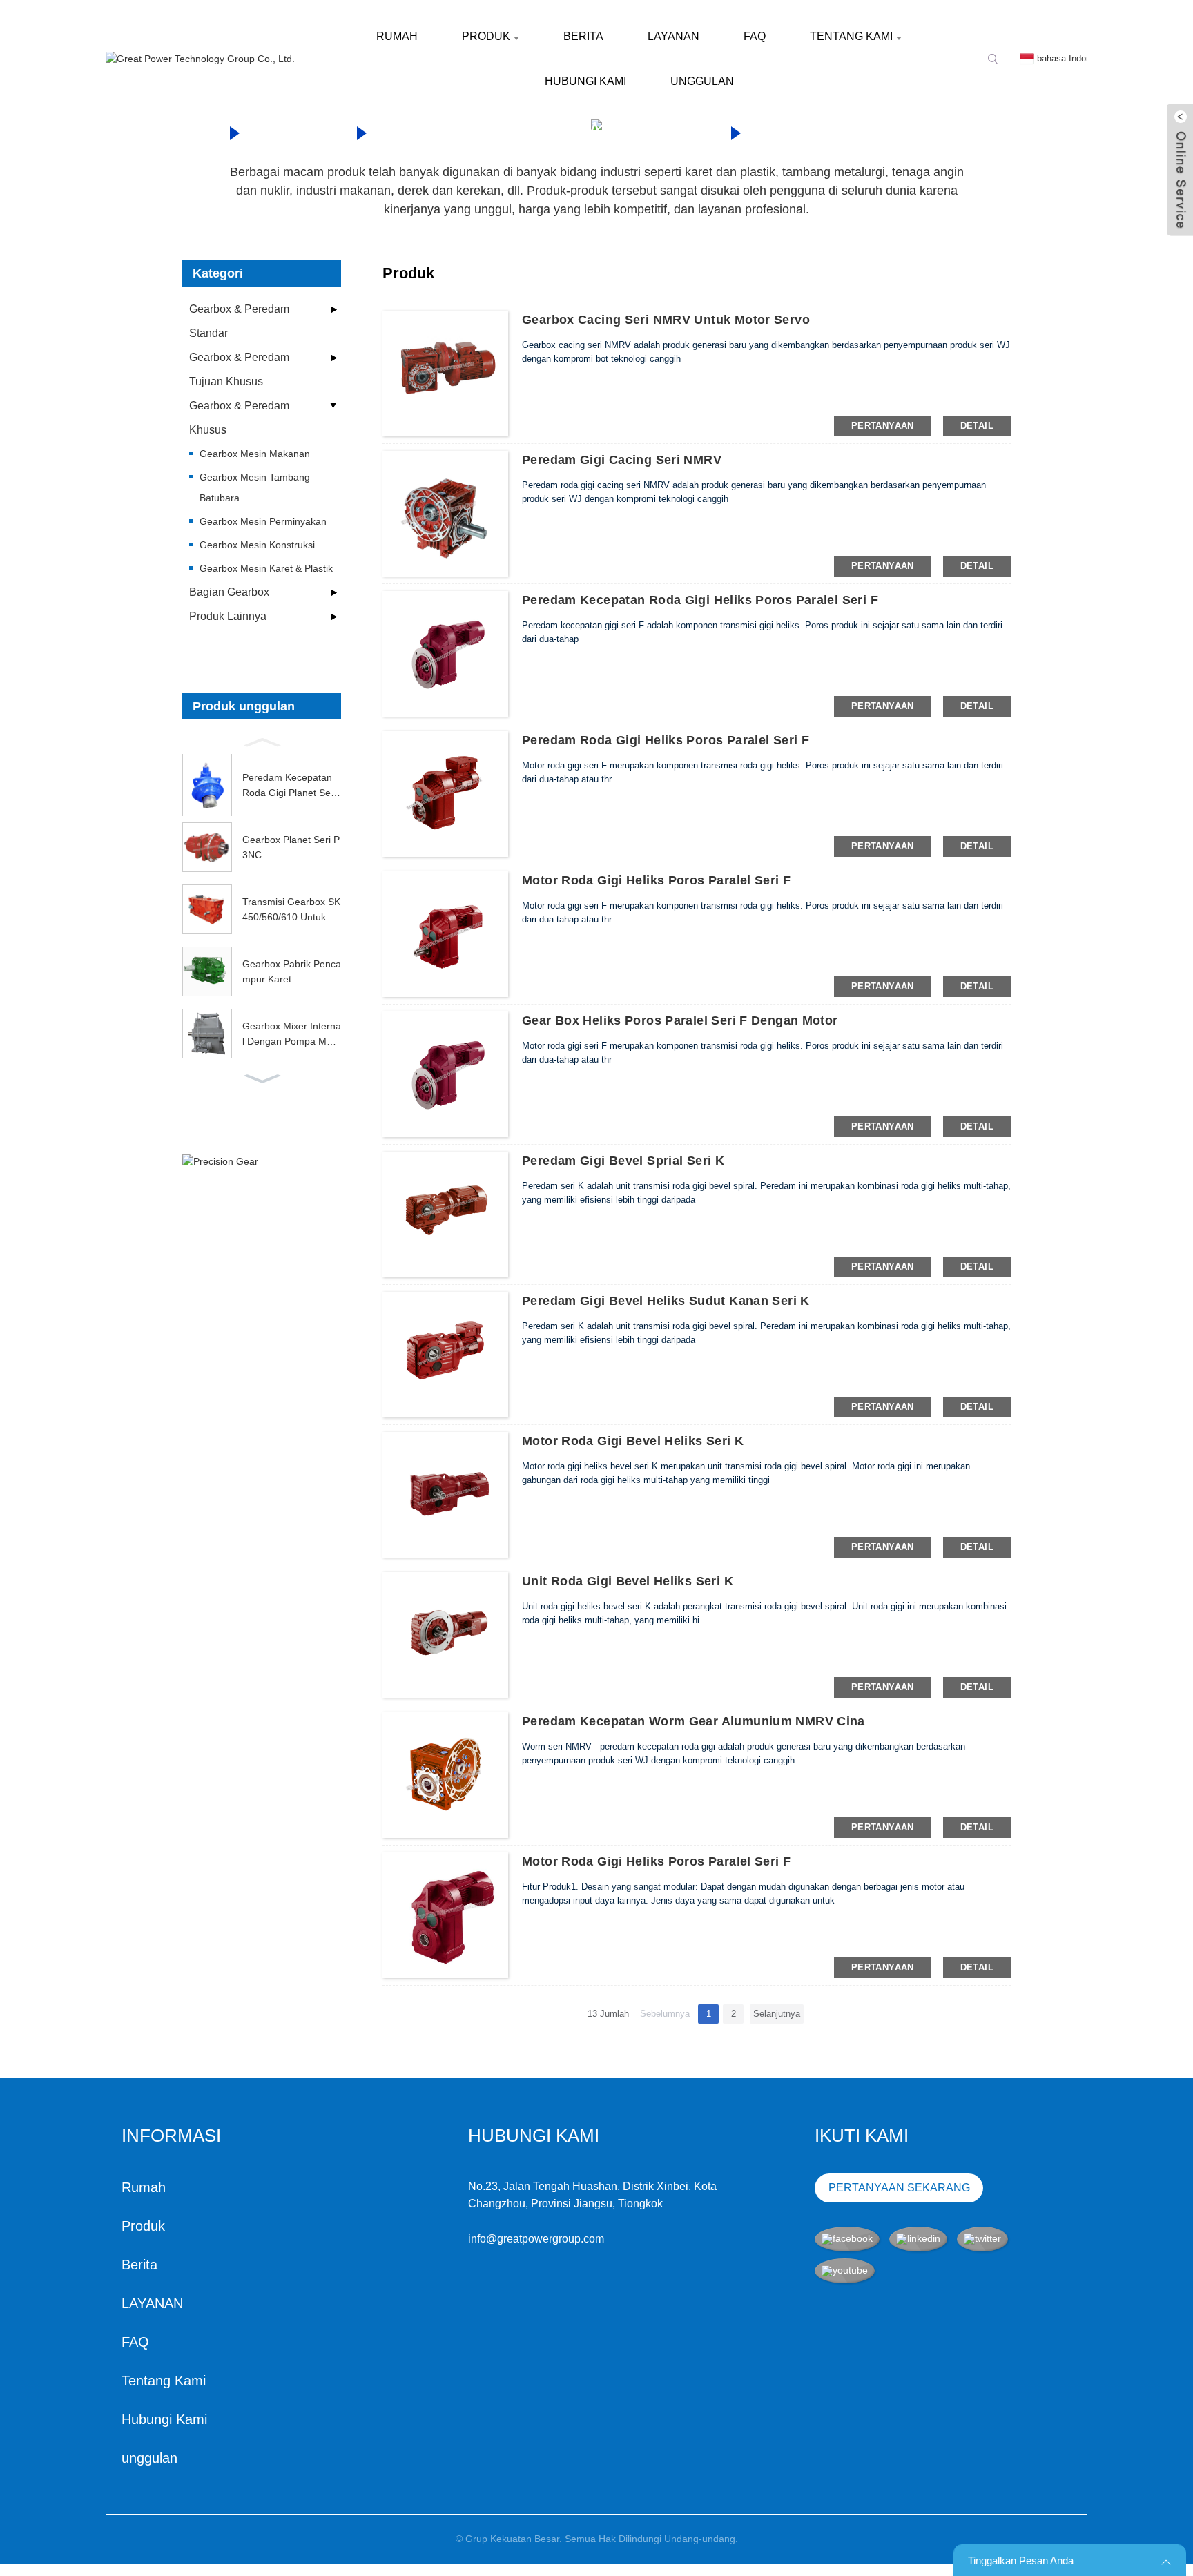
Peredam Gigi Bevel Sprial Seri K (623, 1161)
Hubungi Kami (585, 81)
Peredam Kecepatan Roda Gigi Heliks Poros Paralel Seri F (700, 600)
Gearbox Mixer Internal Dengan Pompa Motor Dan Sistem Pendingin (292, 1035)
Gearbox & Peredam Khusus (547, 131)
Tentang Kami (851, 36)
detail (977, 426)
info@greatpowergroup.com (536, 2239)
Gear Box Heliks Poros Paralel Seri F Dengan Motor (680, 1020)
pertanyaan (883, 426)
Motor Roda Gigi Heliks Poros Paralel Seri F (656, 880)
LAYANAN (673, 36)
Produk (486, 36)
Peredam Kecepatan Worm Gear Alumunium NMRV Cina (694, 1721)
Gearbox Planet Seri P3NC (291, 847)
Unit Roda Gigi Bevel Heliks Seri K (628, 1581)
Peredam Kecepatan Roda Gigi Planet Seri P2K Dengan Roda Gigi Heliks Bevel (289, 786)
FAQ (755, 36)
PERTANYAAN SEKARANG (899, 2188)
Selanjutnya (777, 2014)
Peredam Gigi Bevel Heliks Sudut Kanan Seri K (666, 1301)
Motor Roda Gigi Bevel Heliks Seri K (633, 1441)
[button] (262, 741)
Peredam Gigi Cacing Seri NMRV (622, 460)
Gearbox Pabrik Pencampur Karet (292, 971)
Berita (583, 36)
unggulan (702, 81)
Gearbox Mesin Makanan (901, 131)
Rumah (397, 36)
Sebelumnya (665, 2014)
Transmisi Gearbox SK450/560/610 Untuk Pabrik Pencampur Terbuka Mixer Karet (291, 911)
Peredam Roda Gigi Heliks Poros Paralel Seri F (666, 740)
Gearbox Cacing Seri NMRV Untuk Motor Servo (666, 320)
